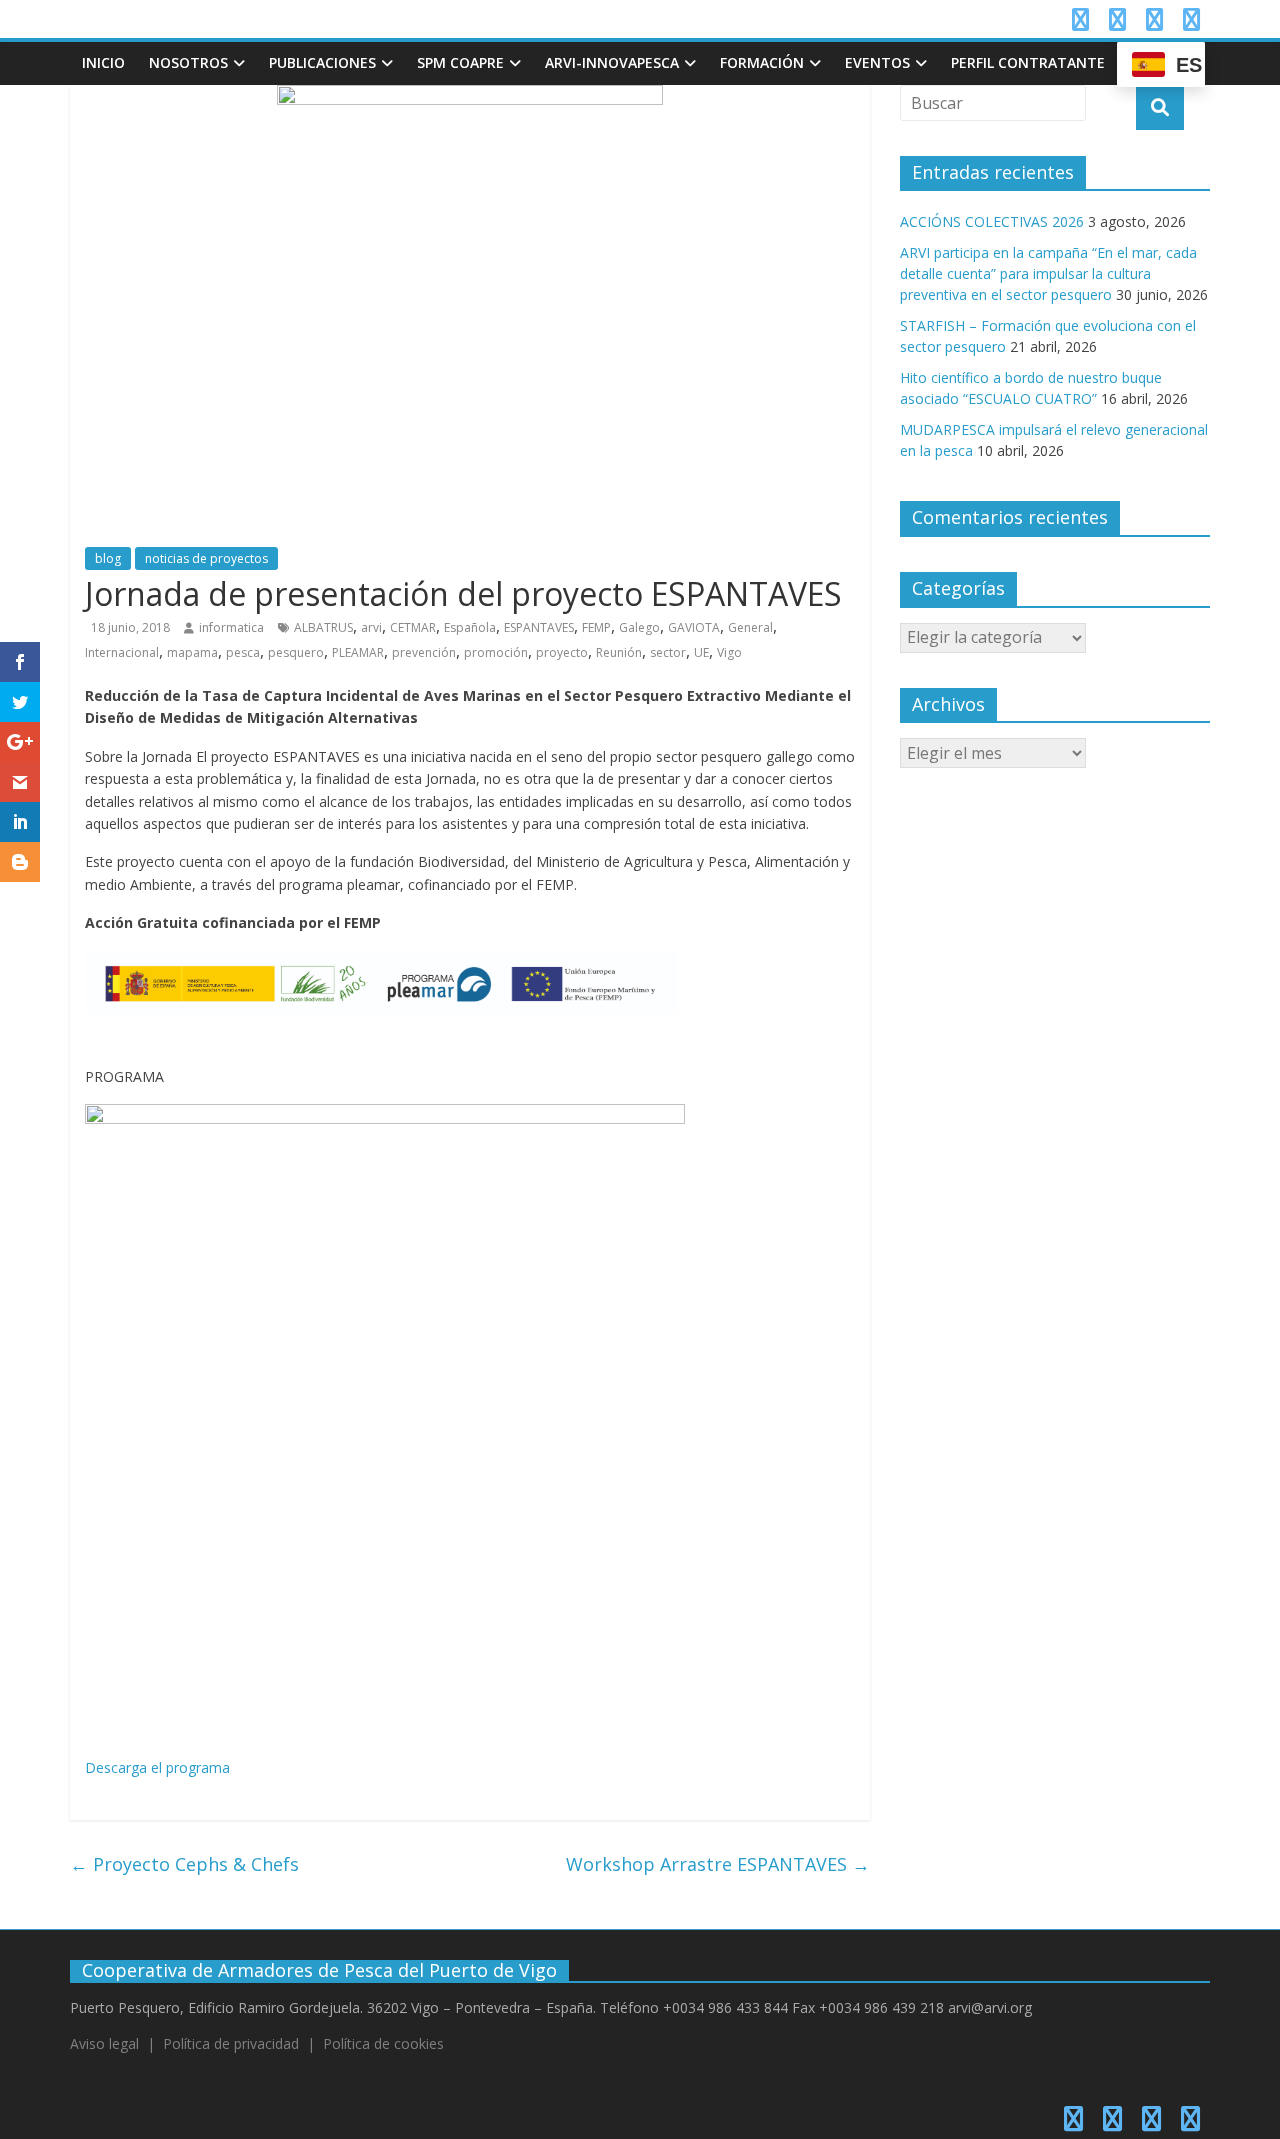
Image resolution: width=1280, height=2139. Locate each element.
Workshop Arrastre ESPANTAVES (718, 1864)
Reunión (619, 652)
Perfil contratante (1028, 62)
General (750, 627)
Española (470, 627)
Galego (639, 627)
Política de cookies (383, 2043)
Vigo (729, 652)
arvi (371, 627)
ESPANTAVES (539, 627)
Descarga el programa (157, 1767)
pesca (243, 652)
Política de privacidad (231, 2043)
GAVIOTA (694, 627)
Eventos (877, 62)
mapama (192, 652)
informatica (231, 627)
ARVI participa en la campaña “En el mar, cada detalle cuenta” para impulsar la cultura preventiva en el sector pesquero (1048, 273)
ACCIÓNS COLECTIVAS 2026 (992, 221)
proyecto (562, 652)
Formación (762, 62)
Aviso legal (104, 2043)
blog (108, 558)
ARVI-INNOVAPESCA (612, 62)
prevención (424, 652)
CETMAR (413, 627)
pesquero (296, 652)
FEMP (596, 627)
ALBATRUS (323, 627)
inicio (103, 62)
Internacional (122, 652)
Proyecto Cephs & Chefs (184, 1864)
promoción (496, 652)
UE (701, 652)
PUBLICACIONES (322, 62)
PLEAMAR (358, 652)
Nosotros (188, 62)
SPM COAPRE (460, 62)
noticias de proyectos (206, 558)
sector (668, 652)
